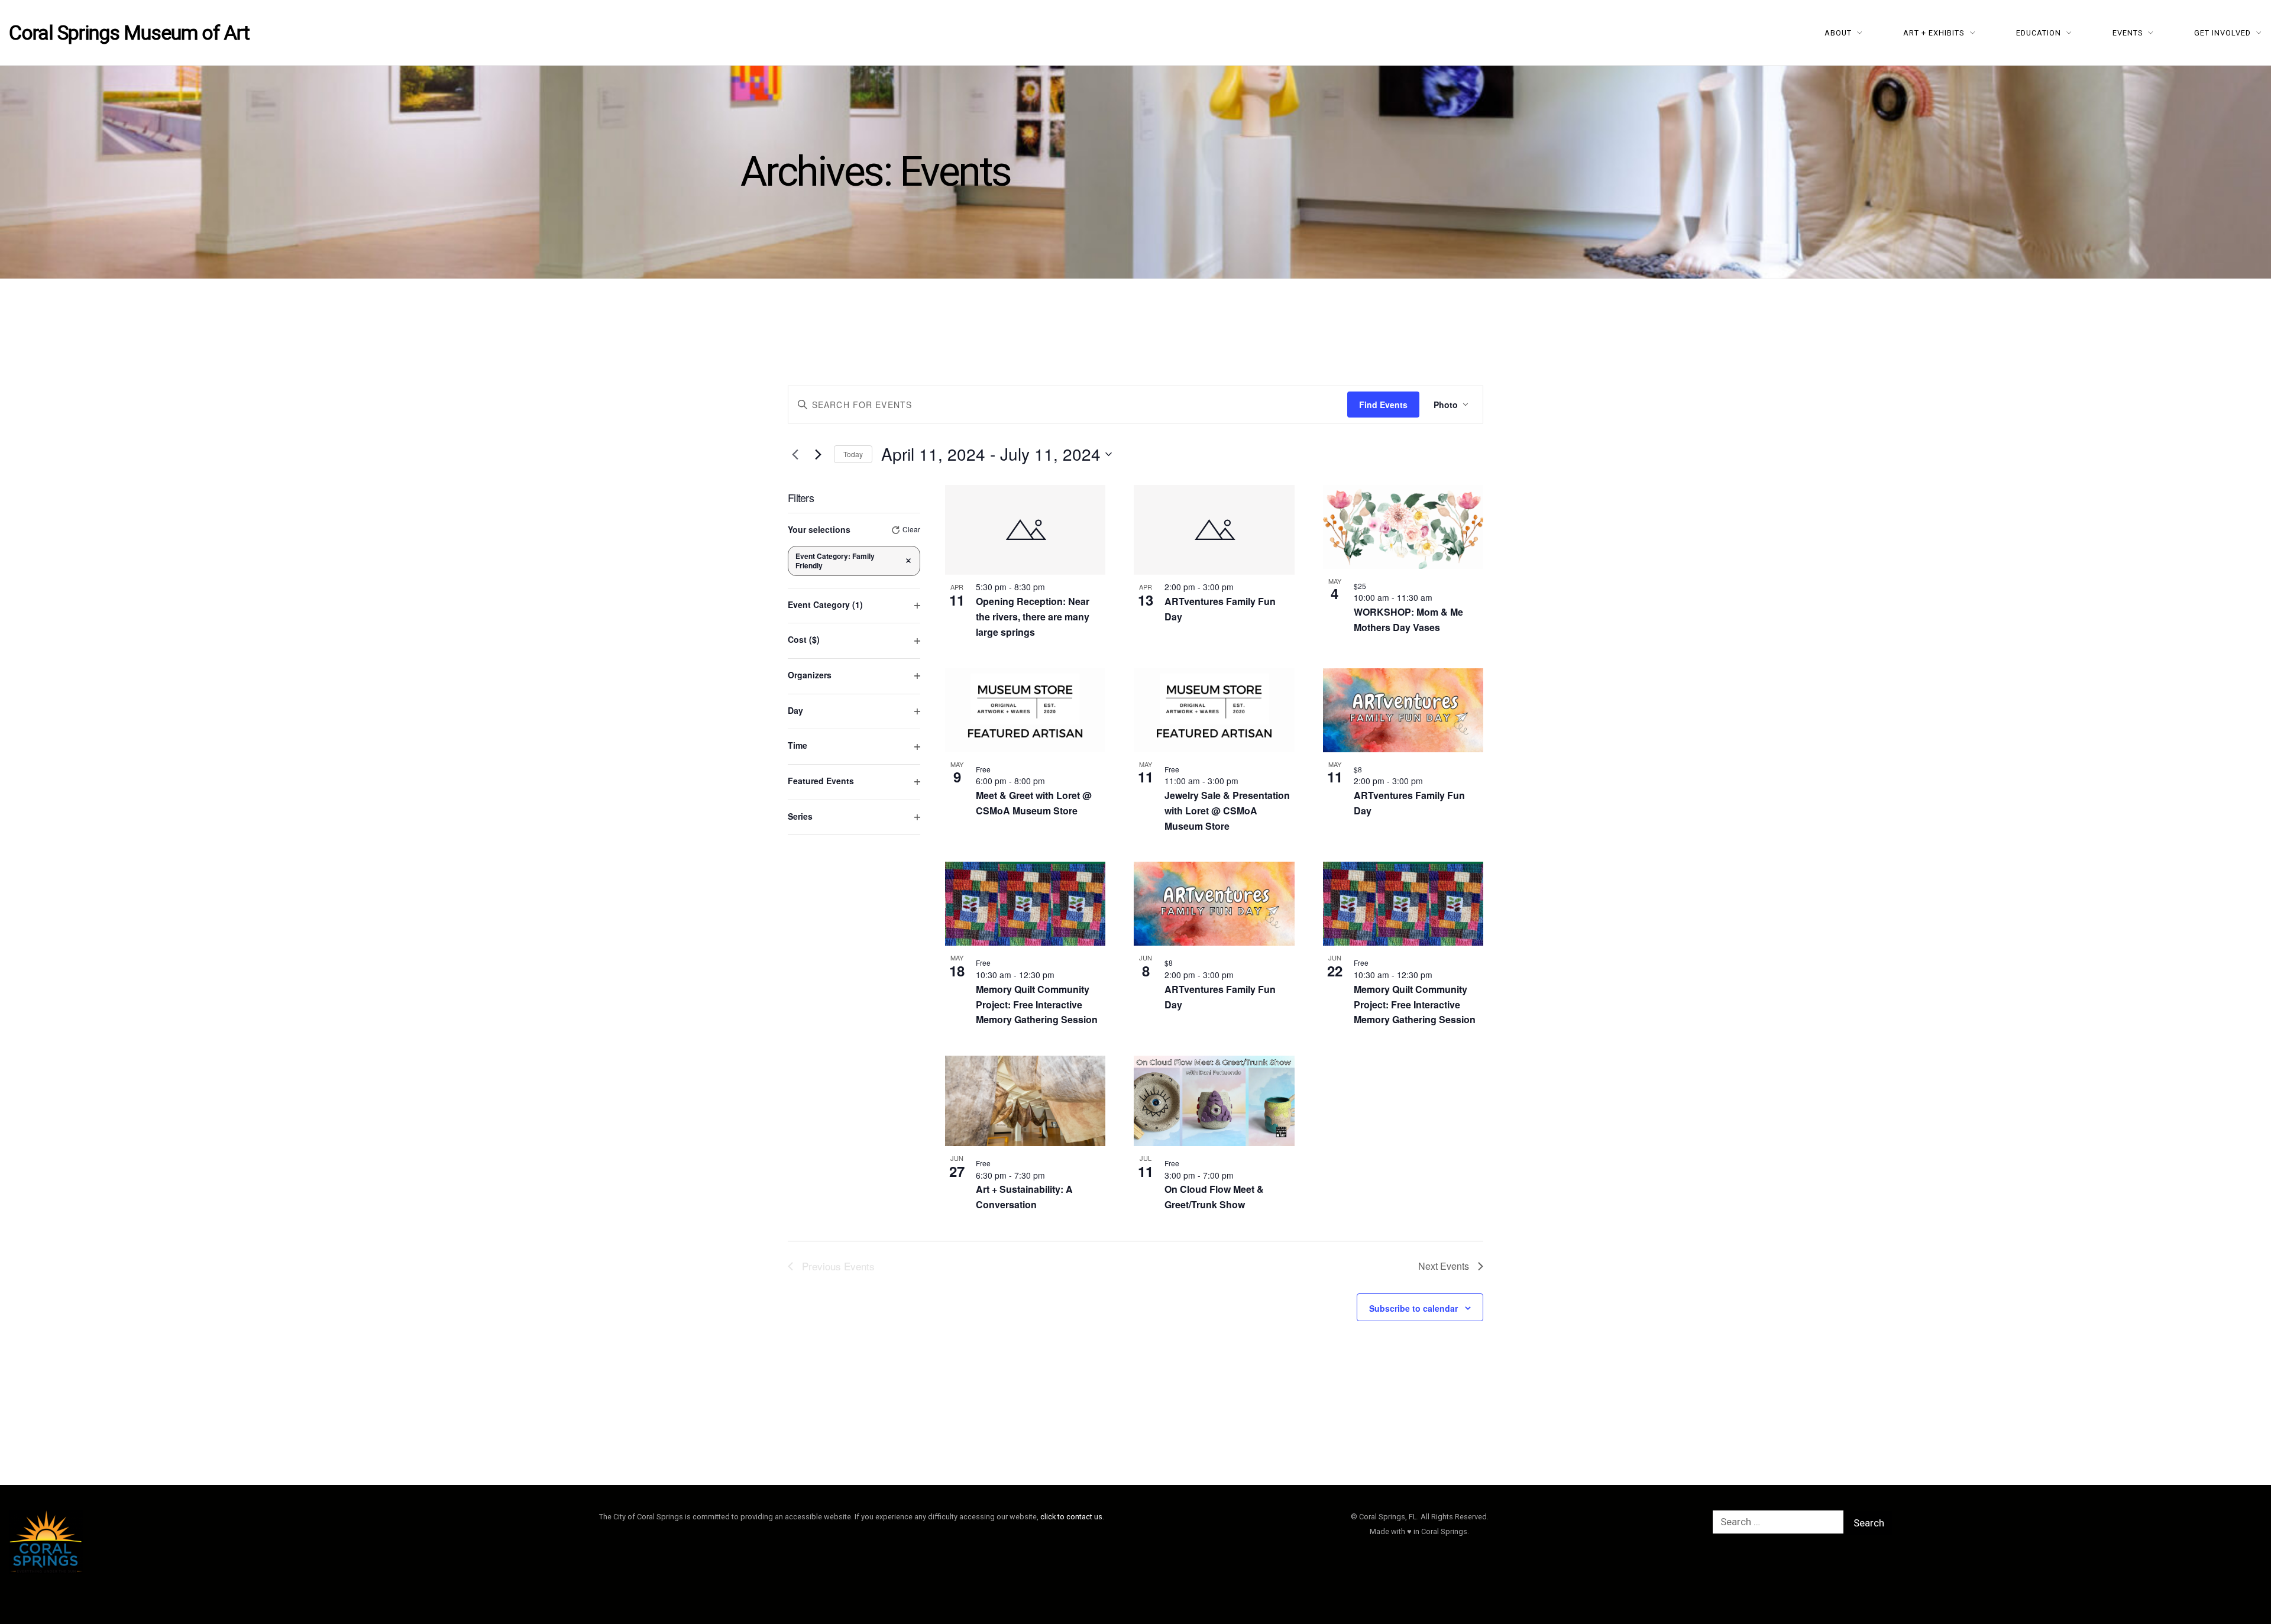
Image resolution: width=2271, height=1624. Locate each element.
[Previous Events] (795, 454)
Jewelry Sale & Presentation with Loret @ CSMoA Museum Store (1227, 811)
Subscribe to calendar (1413, 1308)
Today (853, 454)
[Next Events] (818, 454)
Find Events (1383, 405)
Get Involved (2223, 33)
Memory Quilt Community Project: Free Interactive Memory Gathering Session (1037, 1005)
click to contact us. (1072, 1517)
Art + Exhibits (1934, 33)
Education (2039, 33)
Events (2128, 33)
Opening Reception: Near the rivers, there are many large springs (1033, 617)
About (1838, 33)
